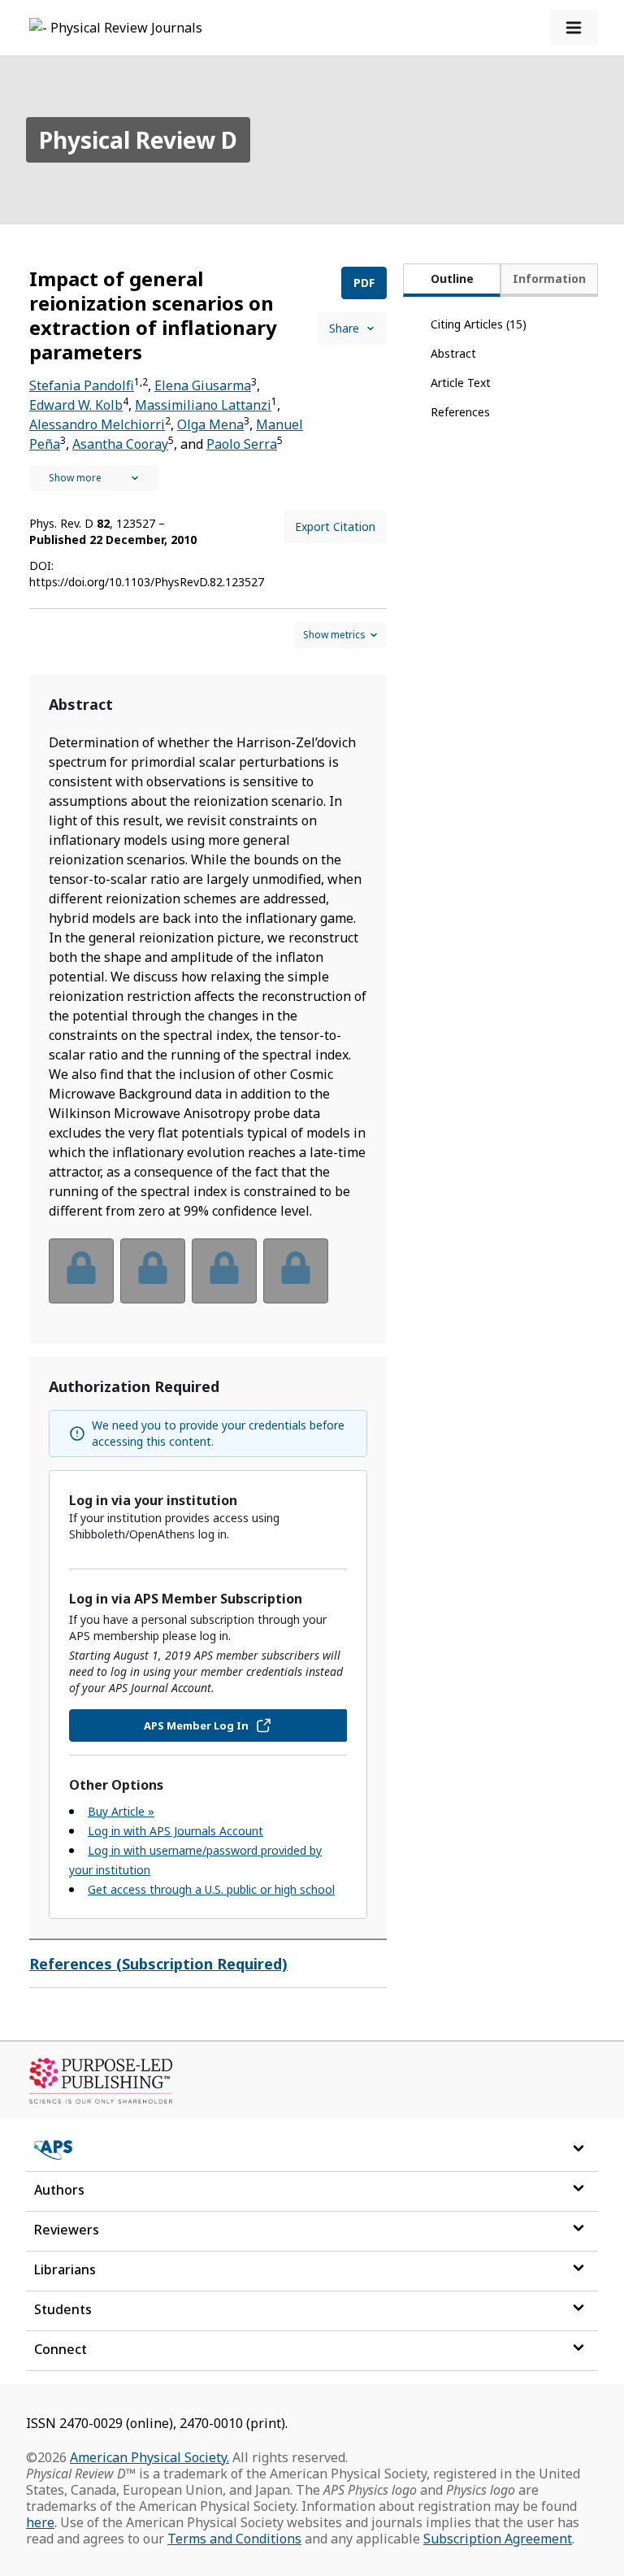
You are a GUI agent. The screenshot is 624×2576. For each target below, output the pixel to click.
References (460, 412)
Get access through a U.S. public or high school (211, 1889)
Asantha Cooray (120, 444)
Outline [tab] (452, 278)
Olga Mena (210, 424)
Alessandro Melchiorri (97, 424)
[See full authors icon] (94, 478)
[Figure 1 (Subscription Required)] (81, 1271)
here (40, 2522)
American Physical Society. (149, 2457)
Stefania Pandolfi (82, 385)
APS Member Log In (196, 1725)
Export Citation (335, 527)
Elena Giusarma (203, 385)
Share (344, 328)
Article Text (461, 383)
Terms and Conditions (234, 2539)
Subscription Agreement (498, 2539)
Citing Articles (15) (479, 324)
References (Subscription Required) (158, 1964)
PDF (364, 283)
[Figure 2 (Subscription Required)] (153, 1271)
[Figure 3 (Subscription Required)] (224, 1271)
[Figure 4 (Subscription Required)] (296, 1271)
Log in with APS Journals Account (175, 1831)
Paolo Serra (242, 444)
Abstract (453, 353)
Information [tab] (549, 278)
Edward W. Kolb (76, 405)
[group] (208, 1281)
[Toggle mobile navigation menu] (574, 28)
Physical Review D (138, 140)
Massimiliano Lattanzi (203, 405)
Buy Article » (121, 1811)
